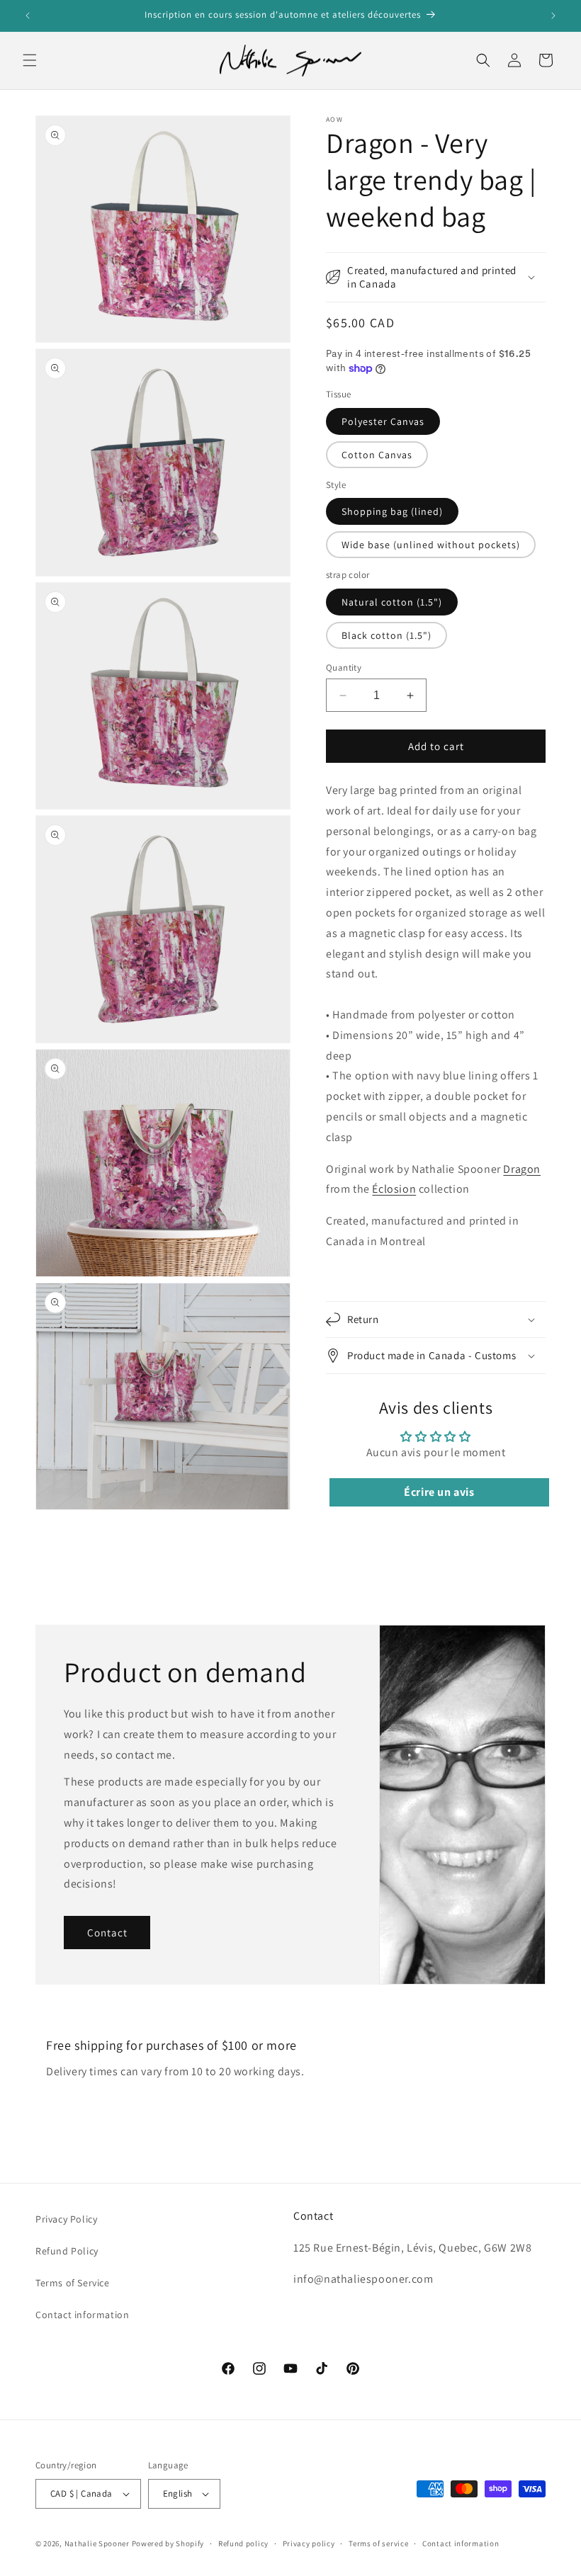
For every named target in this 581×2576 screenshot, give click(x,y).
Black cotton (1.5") (387, 635)
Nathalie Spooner (97, 2543)
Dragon (522, 1169)
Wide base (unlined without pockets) (431, 545)
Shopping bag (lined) (392, 511)
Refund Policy (67, 2251)
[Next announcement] (553, 16)
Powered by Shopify (168, 2543)
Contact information (82, 2315)
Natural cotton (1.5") (392, 602)
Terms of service (378, 2543)
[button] (30, 60)
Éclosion (394, 1189)
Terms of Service (73, 2283)
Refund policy (243, 2543)
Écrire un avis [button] (439, 1492)
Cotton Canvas (377, 455)
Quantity (344, 668)
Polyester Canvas (383, 421)
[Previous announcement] (28, 16)
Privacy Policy (66, 2219)
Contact (107, 1933)
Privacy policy (309, 2543)
